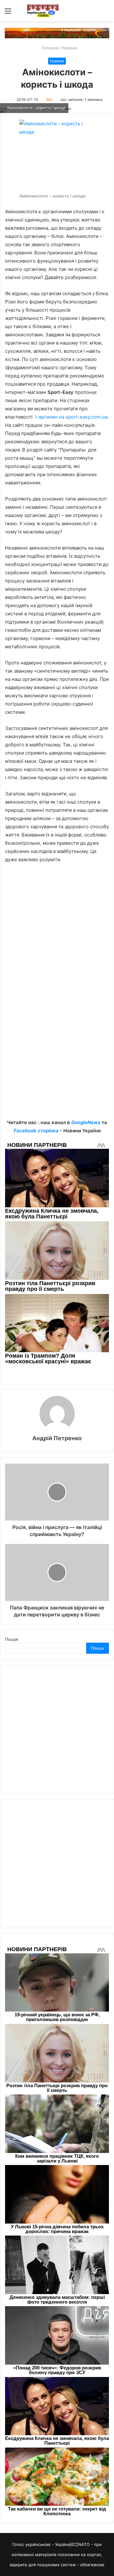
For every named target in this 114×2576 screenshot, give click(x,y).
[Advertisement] (57, 931)
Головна (49, 48)
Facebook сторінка (36, 1131)
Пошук (12, 1639)
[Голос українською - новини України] (43, 11)
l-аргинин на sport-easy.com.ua (71, 417)
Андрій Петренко (57, 1438)
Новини (69, 48)
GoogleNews (86, 1122)
